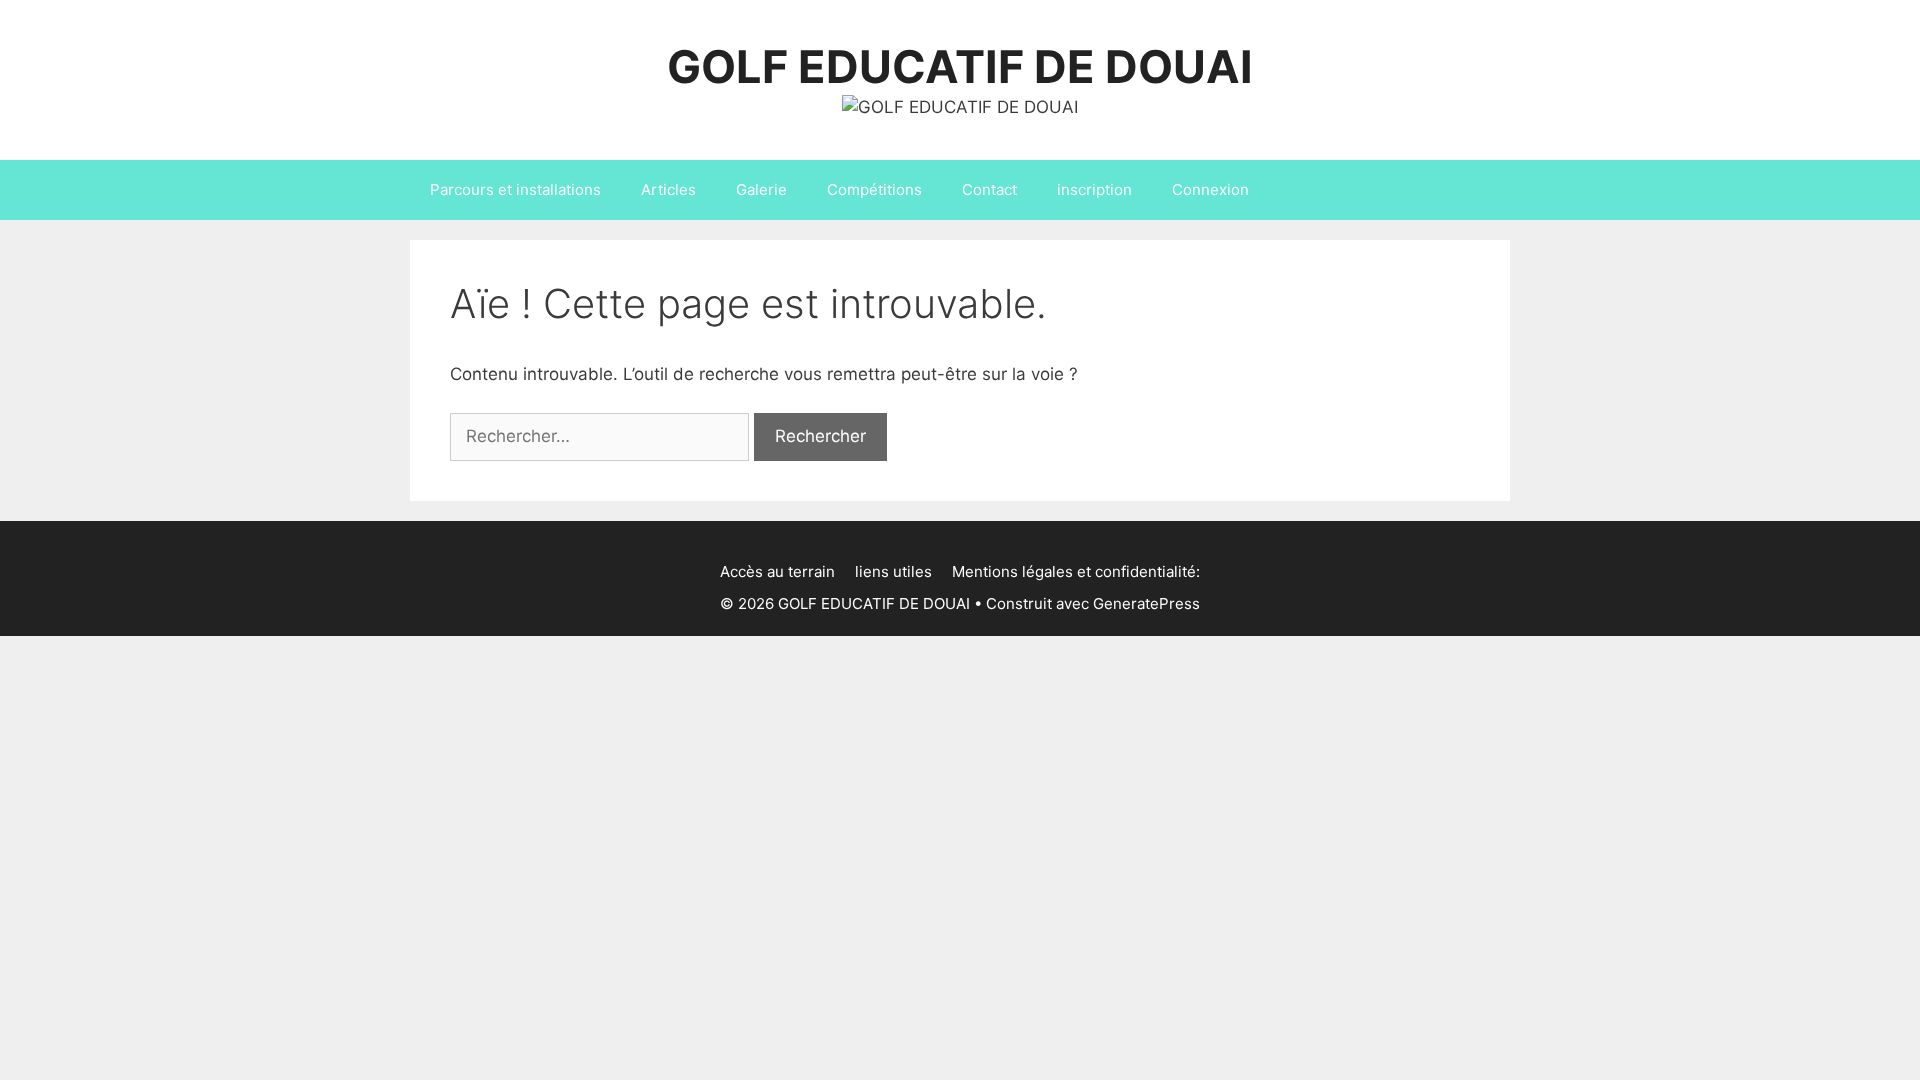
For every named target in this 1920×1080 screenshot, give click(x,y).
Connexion (1210, 189)
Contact (989, 189)
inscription (1094, 189)
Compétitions (874, 189)
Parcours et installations (515, 189)
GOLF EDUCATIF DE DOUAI (960, 66)
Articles (668, 189)
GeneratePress (1146, 603)
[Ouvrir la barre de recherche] (1480, 190)
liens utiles (893, 571)
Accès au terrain (777, 571)
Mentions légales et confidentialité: (1076, 571)
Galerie (761, 189)
